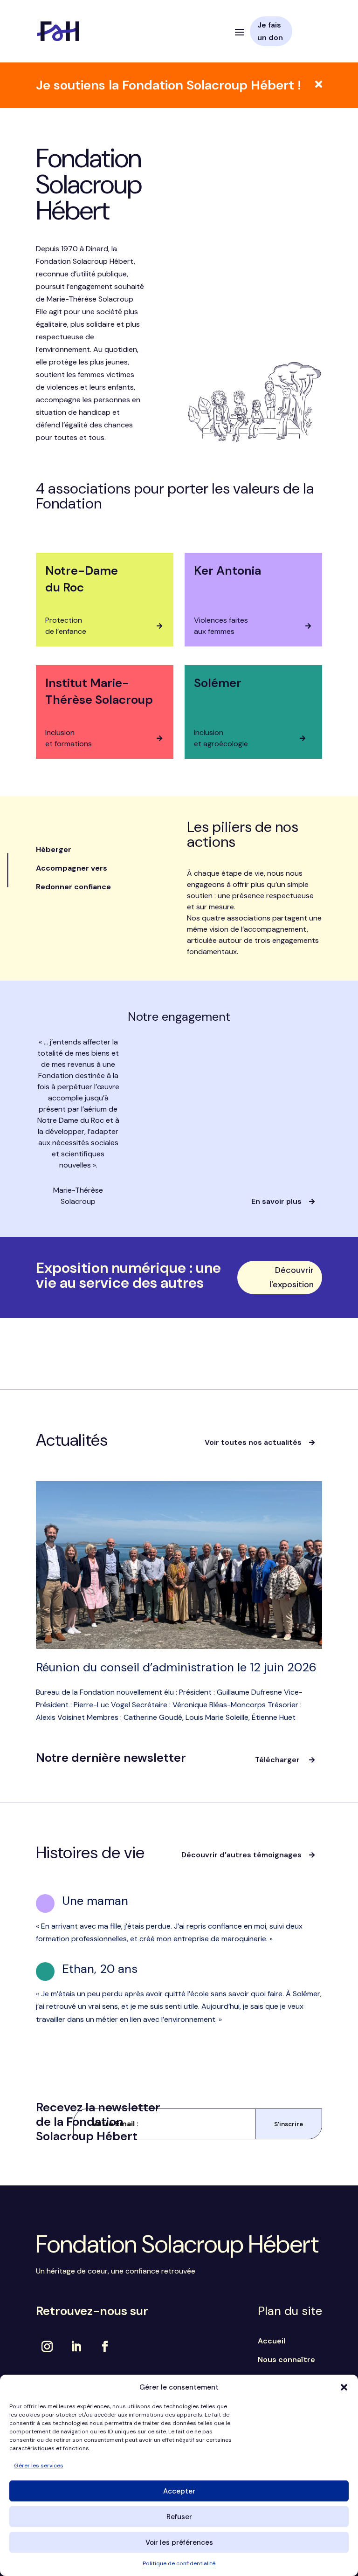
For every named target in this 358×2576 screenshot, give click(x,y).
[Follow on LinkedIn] (76, 2347)
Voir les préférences (179, 2542)
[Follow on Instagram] (47, 2347)
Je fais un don (270, 31)
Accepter (179, 2491)
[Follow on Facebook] (105, 2347)
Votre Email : (115, 2124)
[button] (344, 2387)
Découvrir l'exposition (292, 1277)
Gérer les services (39, 2466)
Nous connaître (286, 2360)
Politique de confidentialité (179, 2563)
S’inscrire (289, 2124)
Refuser (179, 2517)
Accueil (272, 2341)
